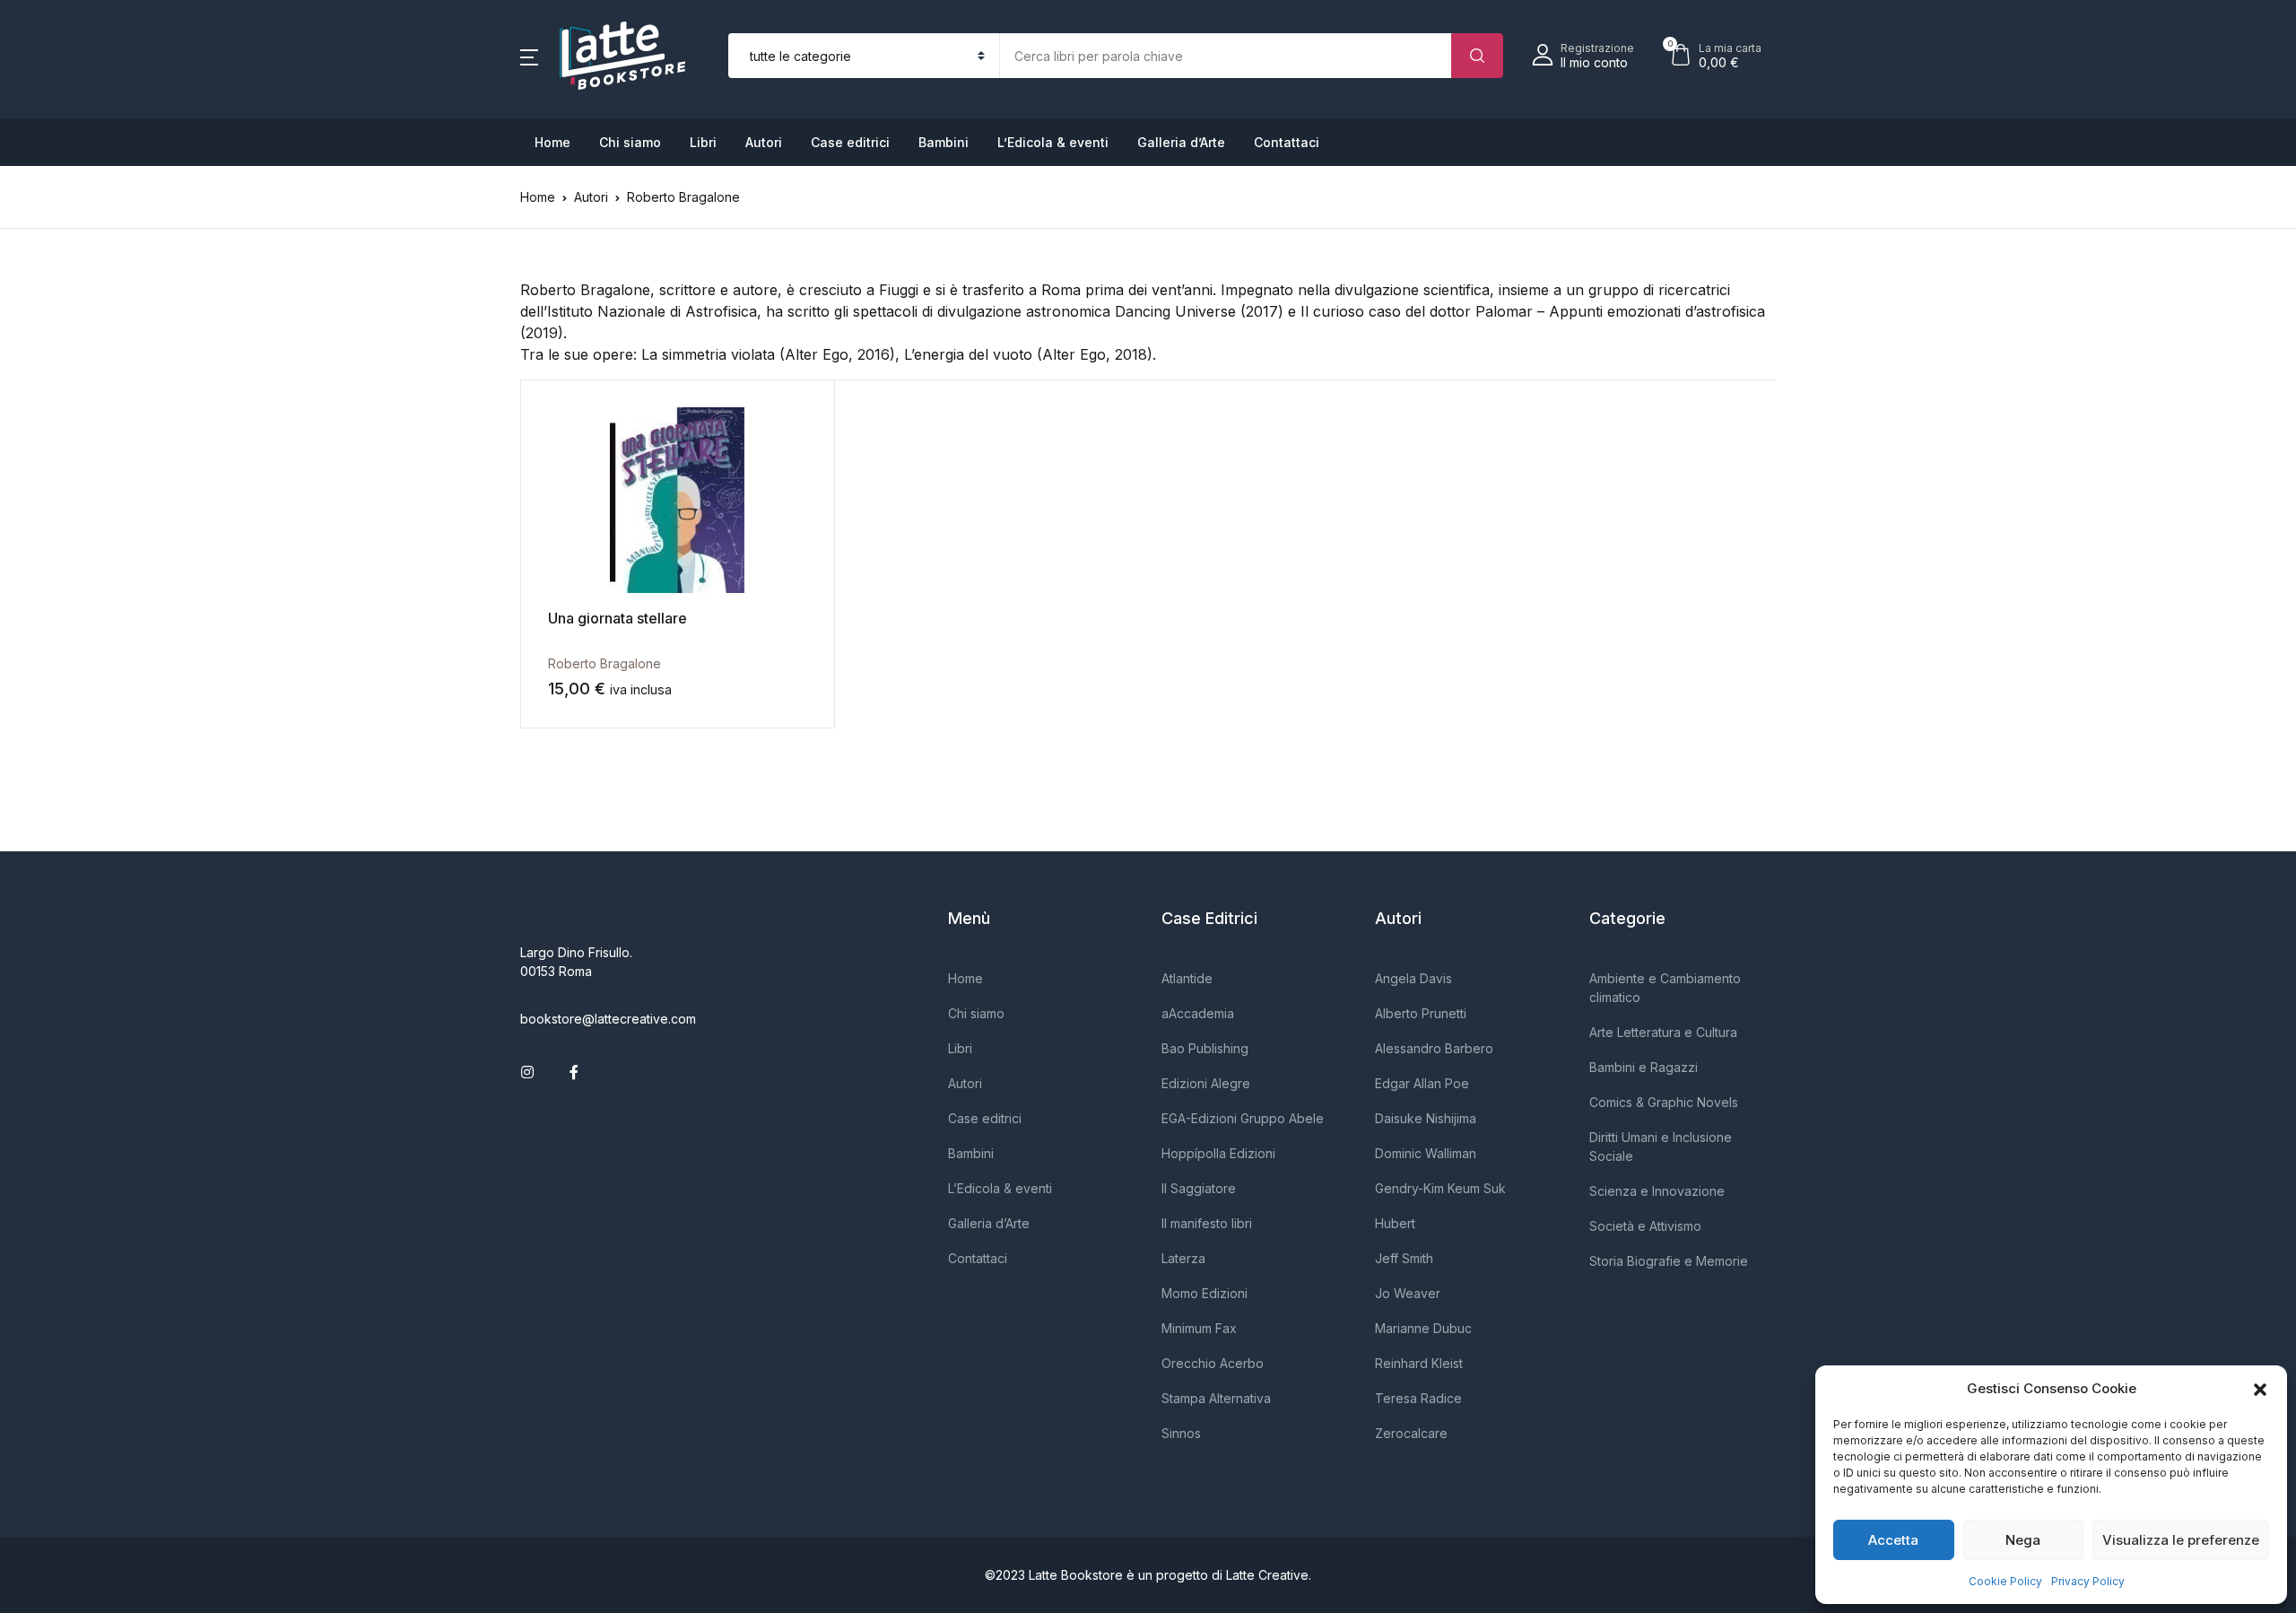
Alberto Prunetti (1421, 1013)
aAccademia (1198, 1013)
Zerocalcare (1411, 1433)
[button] (2260, 1389)
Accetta (1893, 1540)
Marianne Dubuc (1423, 1328)
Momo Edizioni (1205, 1293)
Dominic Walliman (1426, 1153)
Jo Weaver (1408, 1293)
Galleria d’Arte (1181, 142)
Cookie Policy (2005, 1581)
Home (552, 142)
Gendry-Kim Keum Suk (1440, 1188)
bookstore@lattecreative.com (608, 1019)
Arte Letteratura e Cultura (1663, 1032)
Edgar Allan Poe (1422, 1083)
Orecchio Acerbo (1213, 1363)
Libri (703, 142)
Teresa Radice (1418, 1398)
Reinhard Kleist (1419, 1363)
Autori (764, 142)
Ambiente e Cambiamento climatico (1665, 988)
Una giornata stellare (617, 618)
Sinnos (1181, 1433)
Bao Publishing (1205, 1048)
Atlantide (1187, 978)
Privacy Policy (2088, 1581)
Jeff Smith (1404, 1258)
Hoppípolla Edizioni (1218, 1153)
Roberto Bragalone (604, 663)
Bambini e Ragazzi (1644, 1067)
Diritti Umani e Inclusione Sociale (1661, 1147)
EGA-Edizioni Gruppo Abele (1243, 1118)
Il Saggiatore (1199, 1188)
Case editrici (850, 142)
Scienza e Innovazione (1657, 1191)
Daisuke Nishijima (1426, 1118)
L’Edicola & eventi (1053, 142)
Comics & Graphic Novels (1664, 1102)
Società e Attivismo (1645, 1226)
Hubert (1395, 1223)
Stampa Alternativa (1216, 1398)
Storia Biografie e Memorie (1669, 1261)
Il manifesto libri (1207, 1223)
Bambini (944, 142)
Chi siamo (630, 142)
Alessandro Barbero (1434, 1048)
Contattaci (1287, 142)
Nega (2023, 1540)
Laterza (1183, 1258)
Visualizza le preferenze (2181, 1540)
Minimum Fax (1199, 1328)
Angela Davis (1413, 978)
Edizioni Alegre (1206, 1083)
